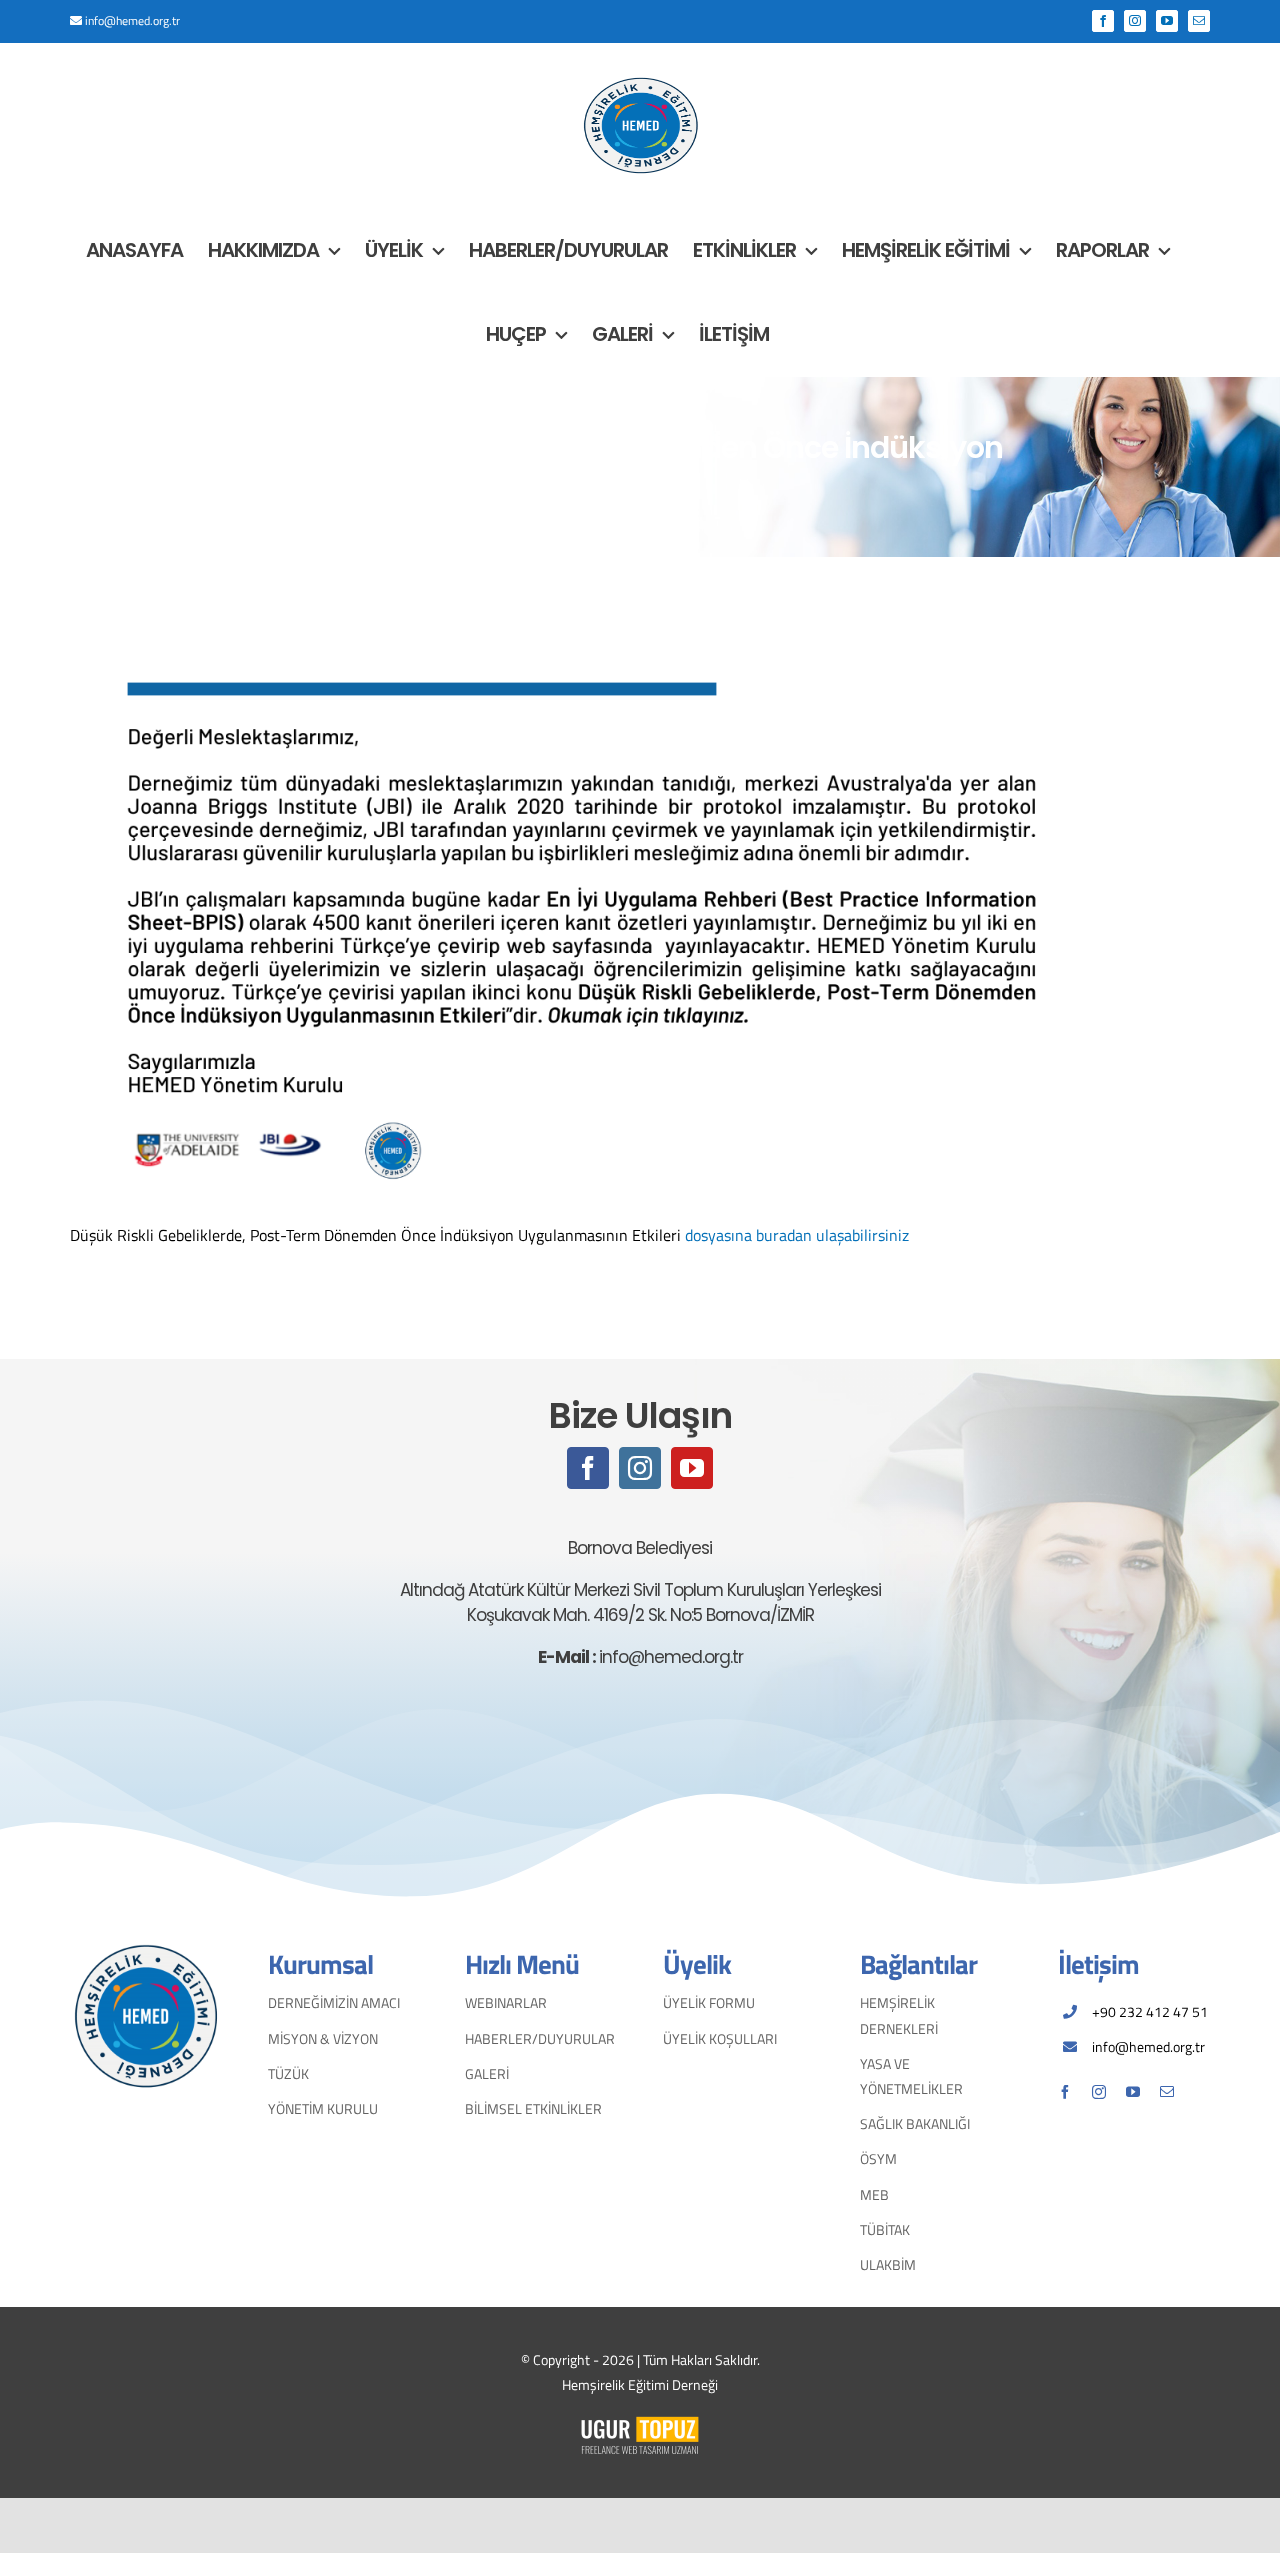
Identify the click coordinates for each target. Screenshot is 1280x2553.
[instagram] (640, 1468)
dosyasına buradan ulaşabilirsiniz (797, 1235)
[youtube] (692, 1468)
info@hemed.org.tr (132, 20)
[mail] (1167, 2092)
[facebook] (588, 1468)
